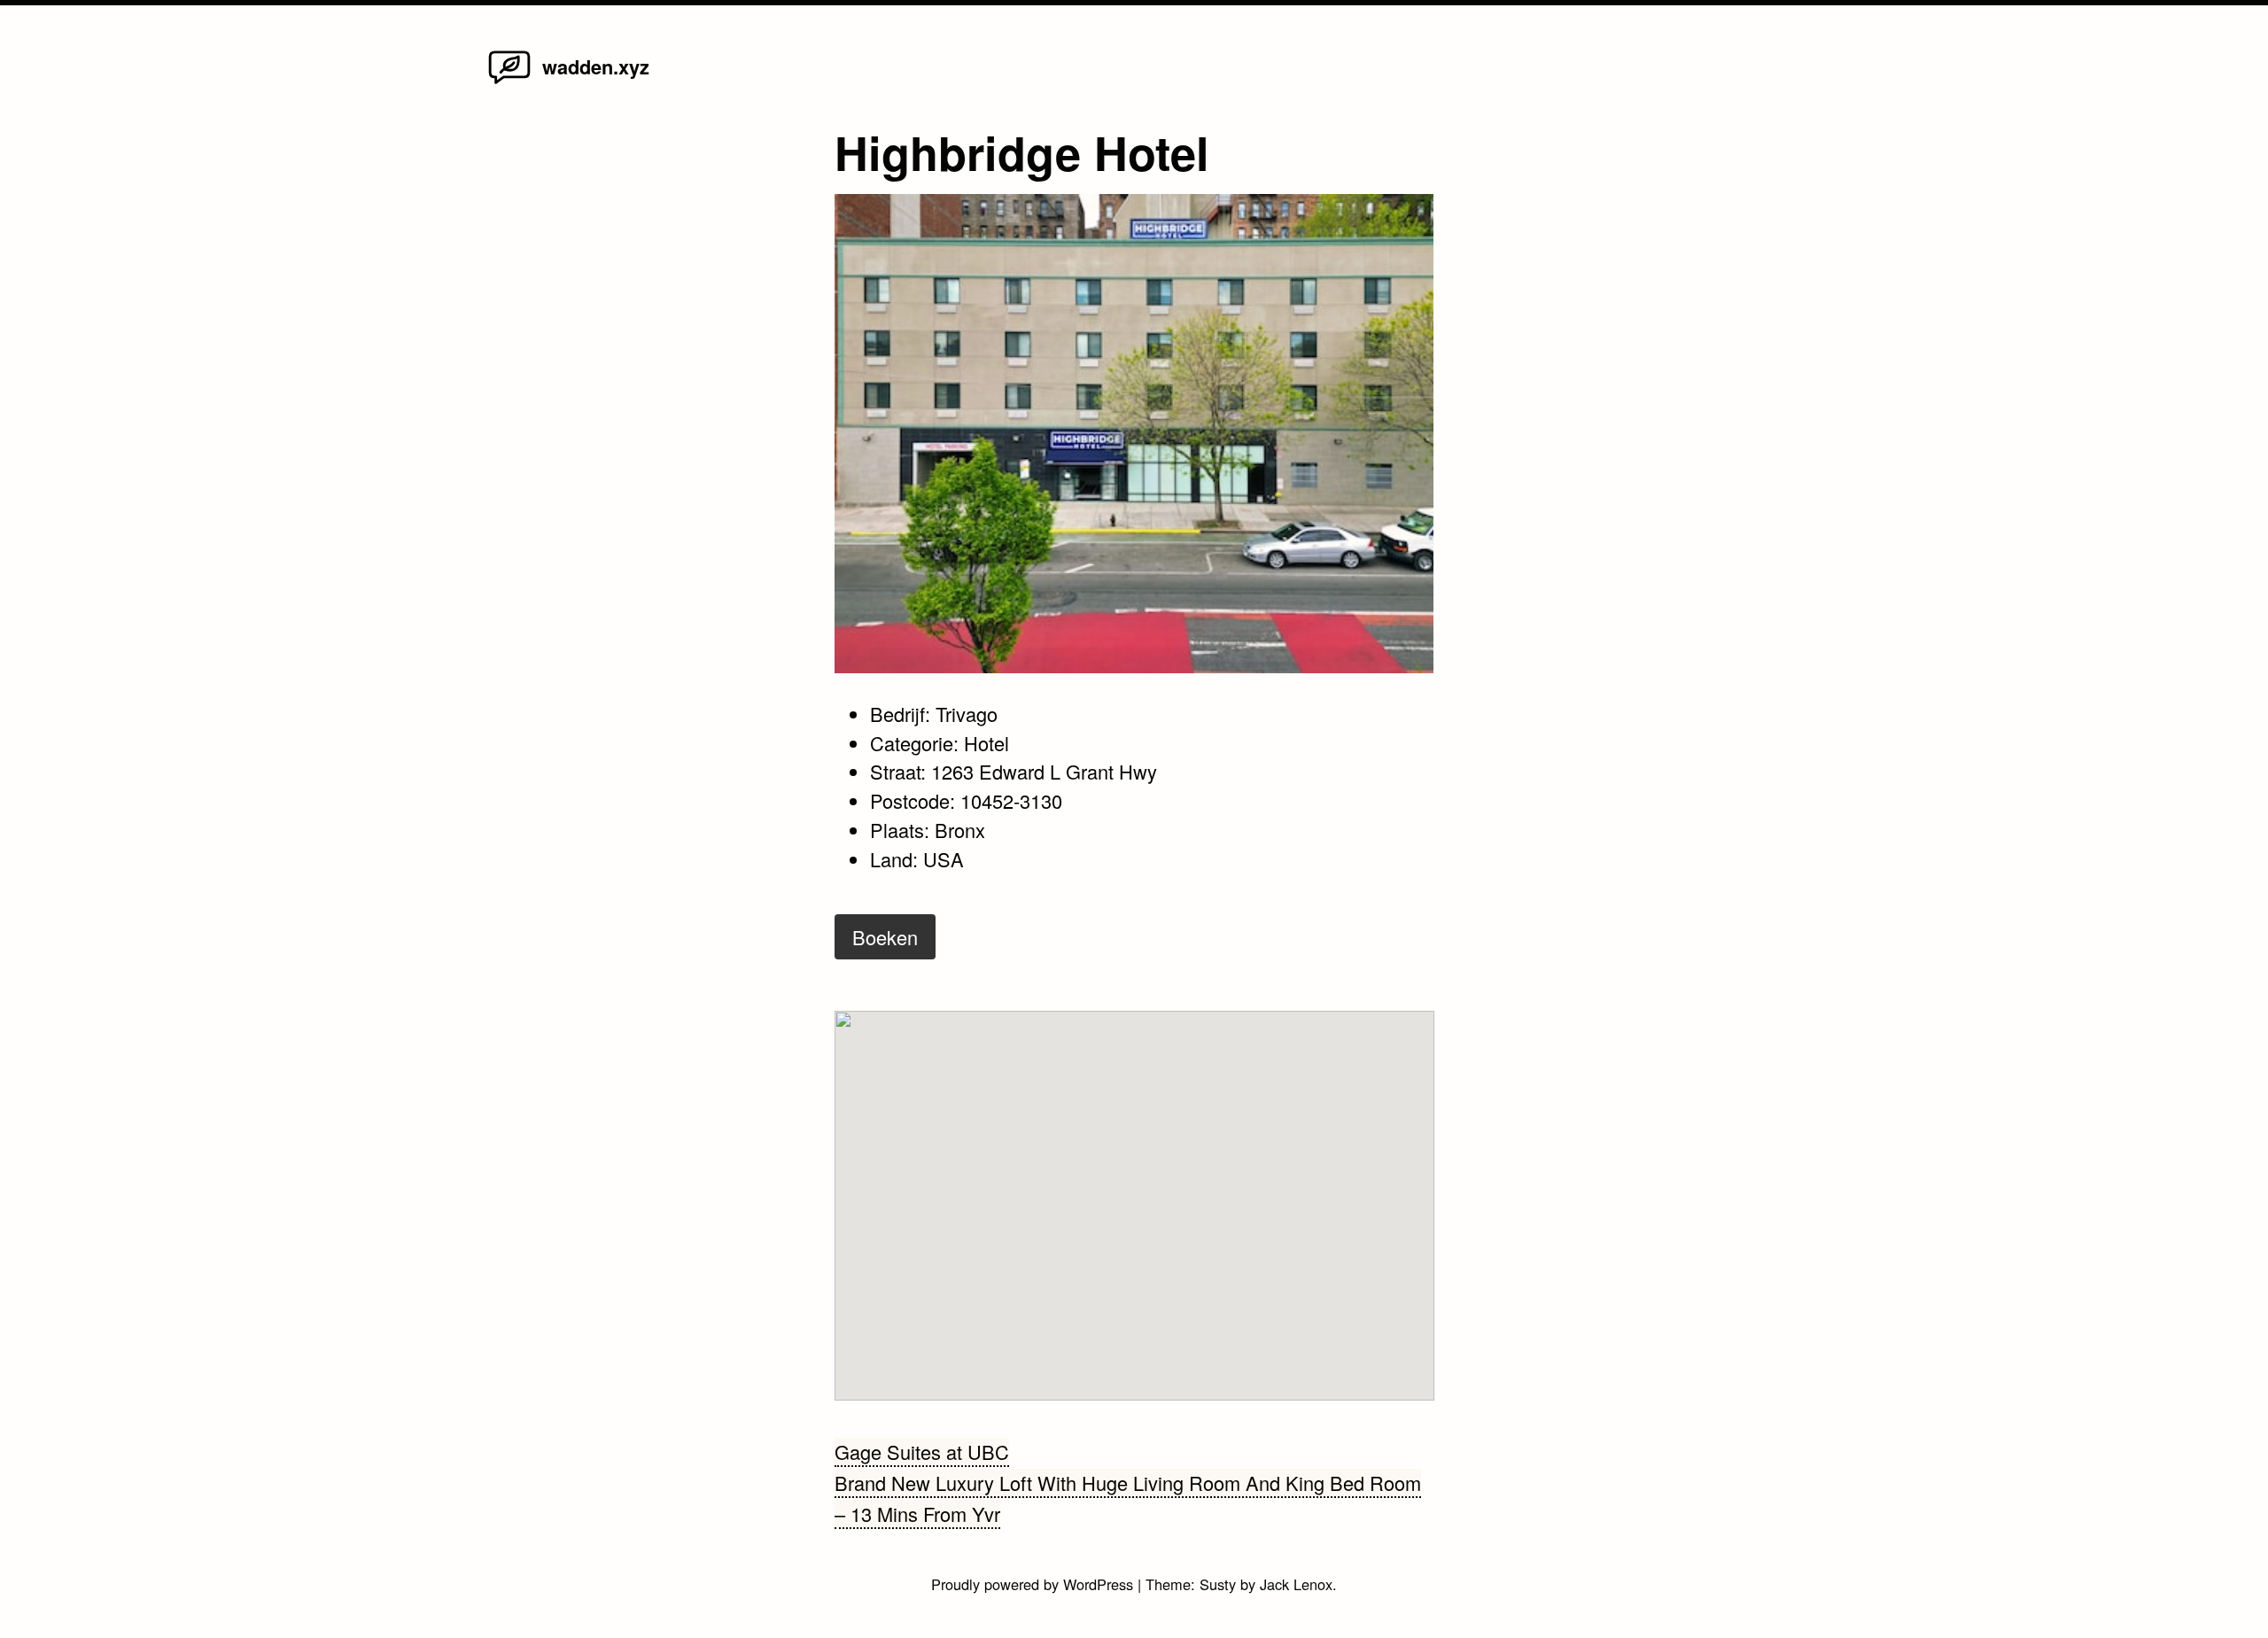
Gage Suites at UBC (922, 1452)
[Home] (509, 82)
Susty (1218, 1584)
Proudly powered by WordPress (1034, 1584)
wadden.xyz (596, 66)
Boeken (885, 937)
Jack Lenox (1296, 1584)
